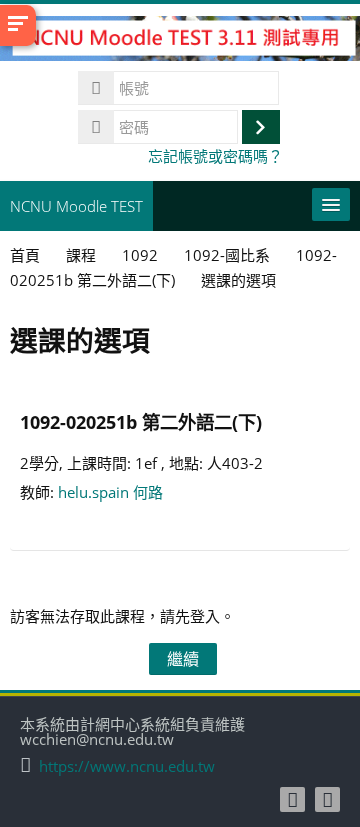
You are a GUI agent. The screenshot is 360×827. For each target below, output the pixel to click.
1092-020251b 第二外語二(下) (141, 421)
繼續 (183, 659)
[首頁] (180, 42)
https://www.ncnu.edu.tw (127, 766)
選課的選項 (238, 280)
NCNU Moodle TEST (76, 206)
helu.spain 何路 (110, 492)
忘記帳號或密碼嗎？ (215, 156)
